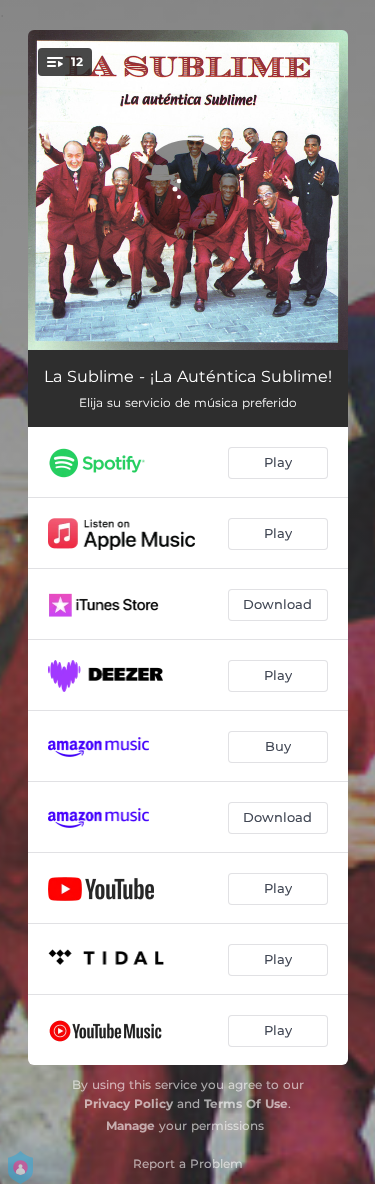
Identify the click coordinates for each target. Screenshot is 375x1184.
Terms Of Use (246, 1103)
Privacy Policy (128, 1103)
